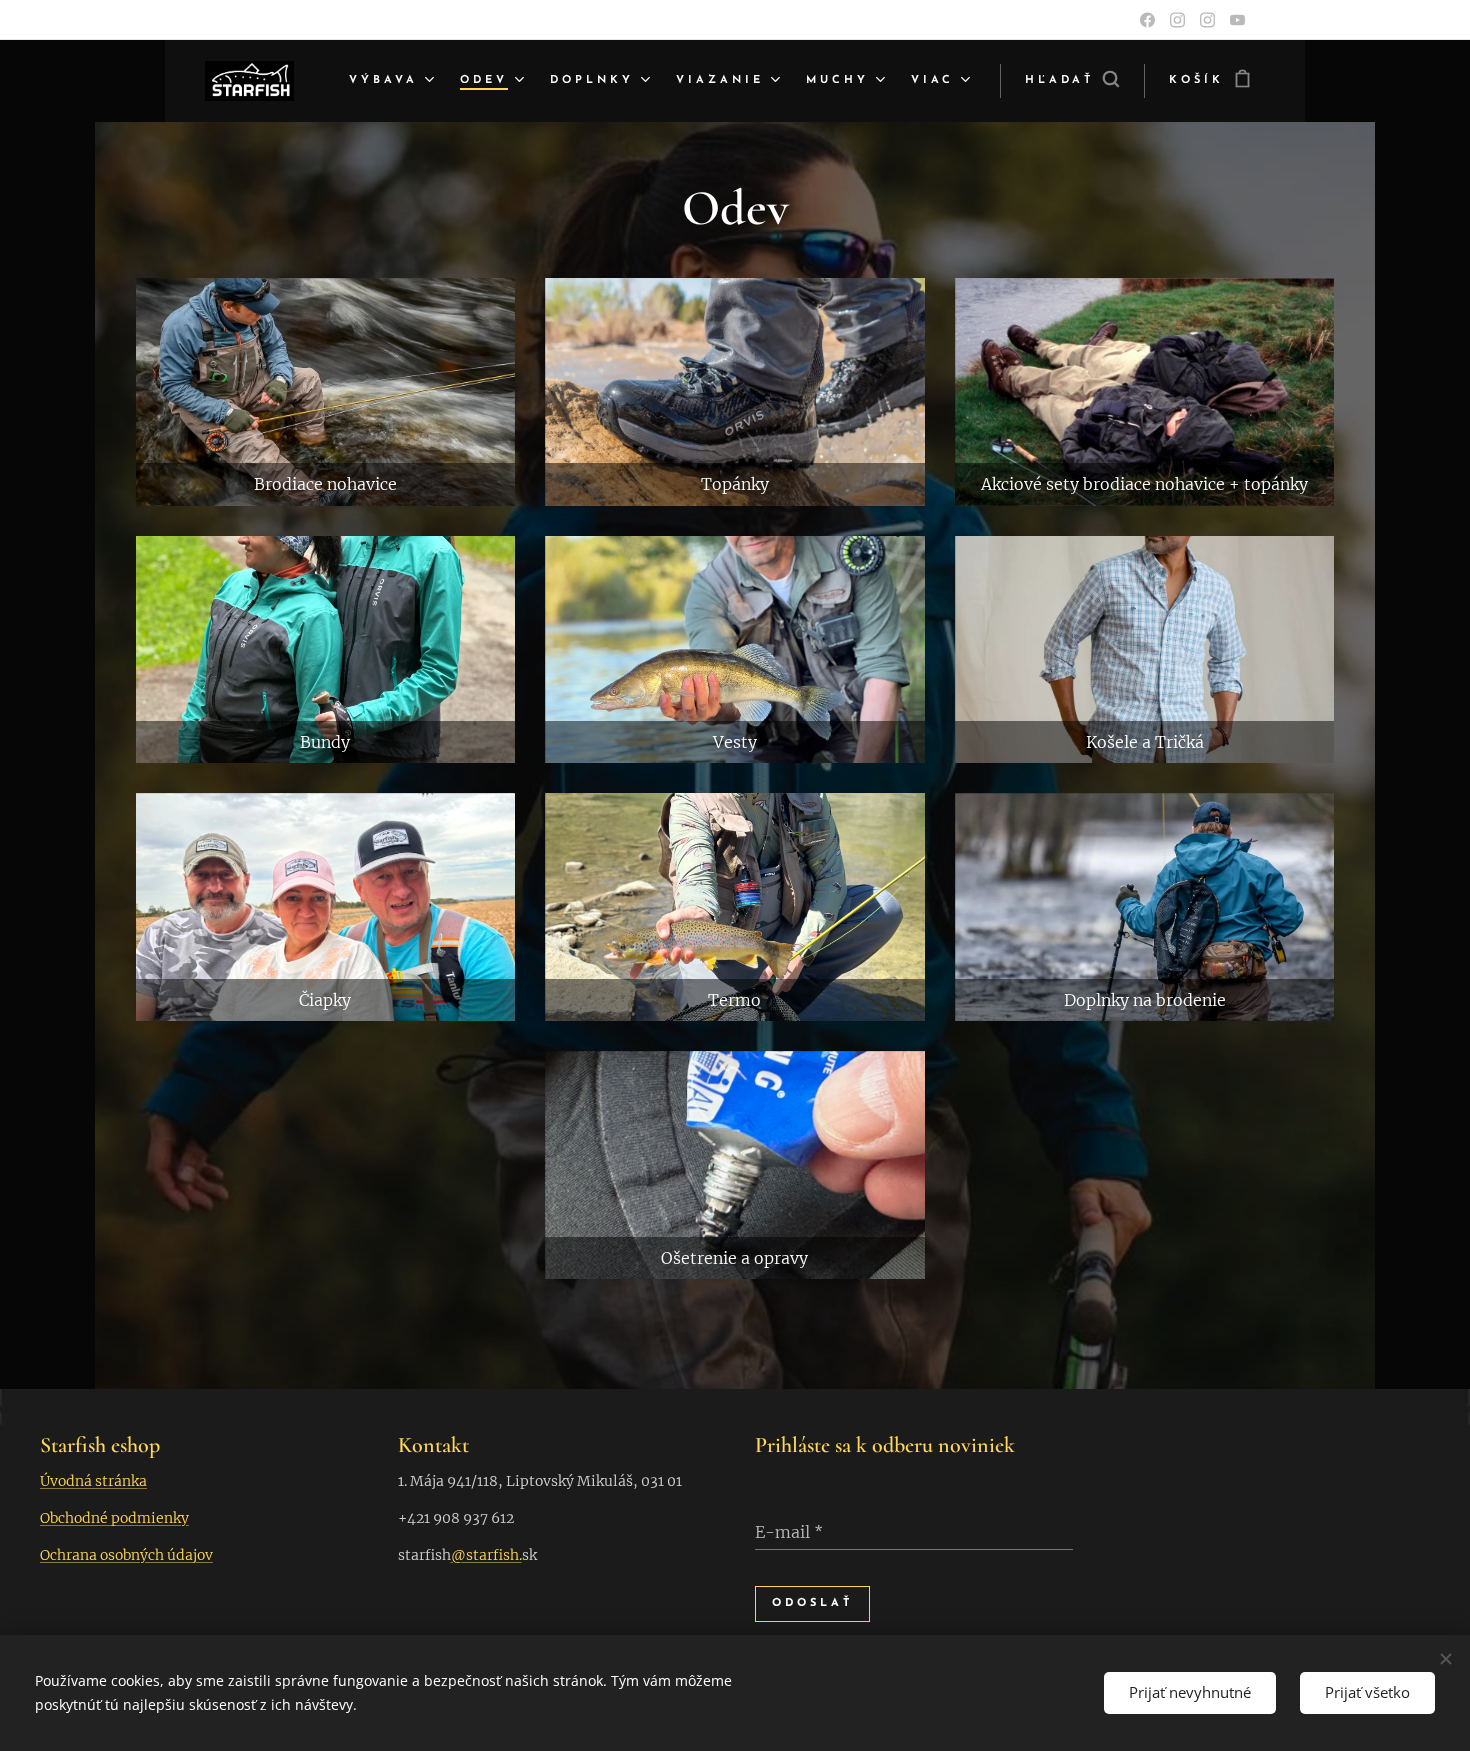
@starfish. (486, 1555)
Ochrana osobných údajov (126, 1555)
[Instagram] (1177, 20)
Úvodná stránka (93, 1481)
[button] (1072, 81)
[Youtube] (1237, 20)
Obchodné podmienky (114, 1518)
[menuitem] (394, 81)
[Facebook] (1147, 20)
